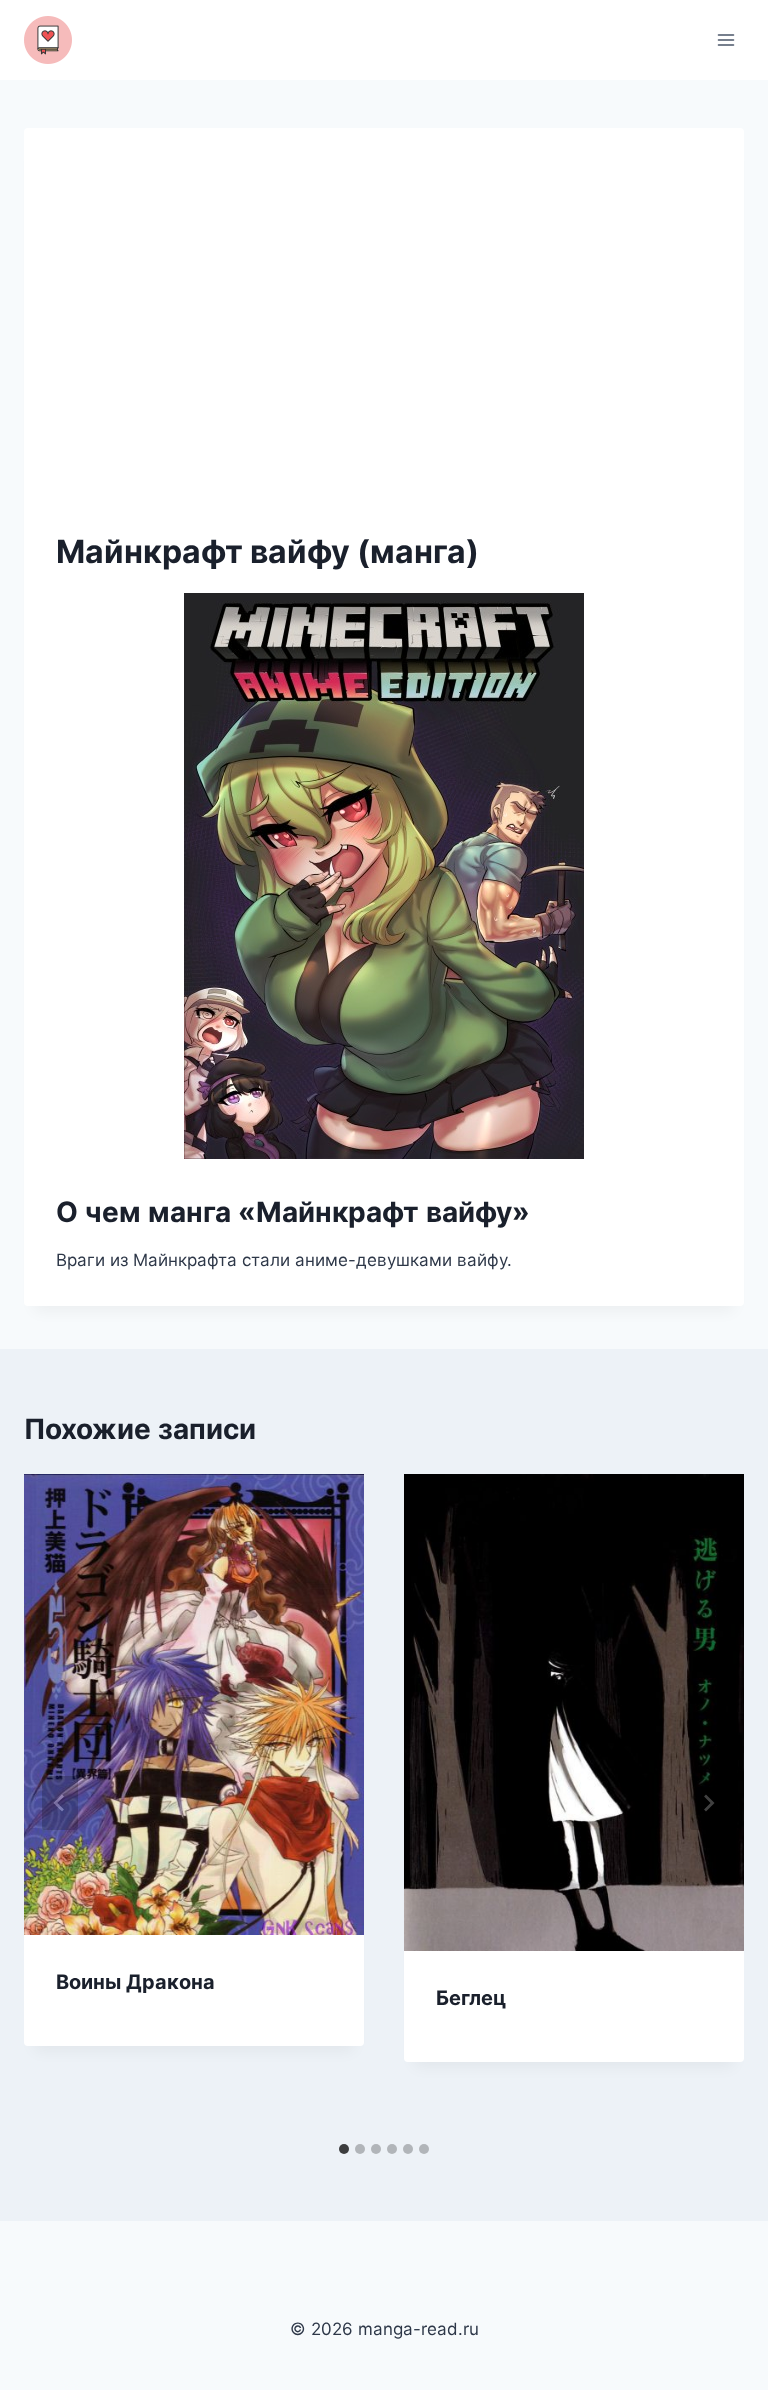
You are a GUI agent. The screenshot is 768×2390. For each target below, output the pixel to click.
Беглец (471, 1998)
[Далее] (708, 1803)
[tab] (344, 2149)
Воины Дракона (135, 1982)
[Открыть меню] (725, 39)
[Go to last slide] (60, 1803)
